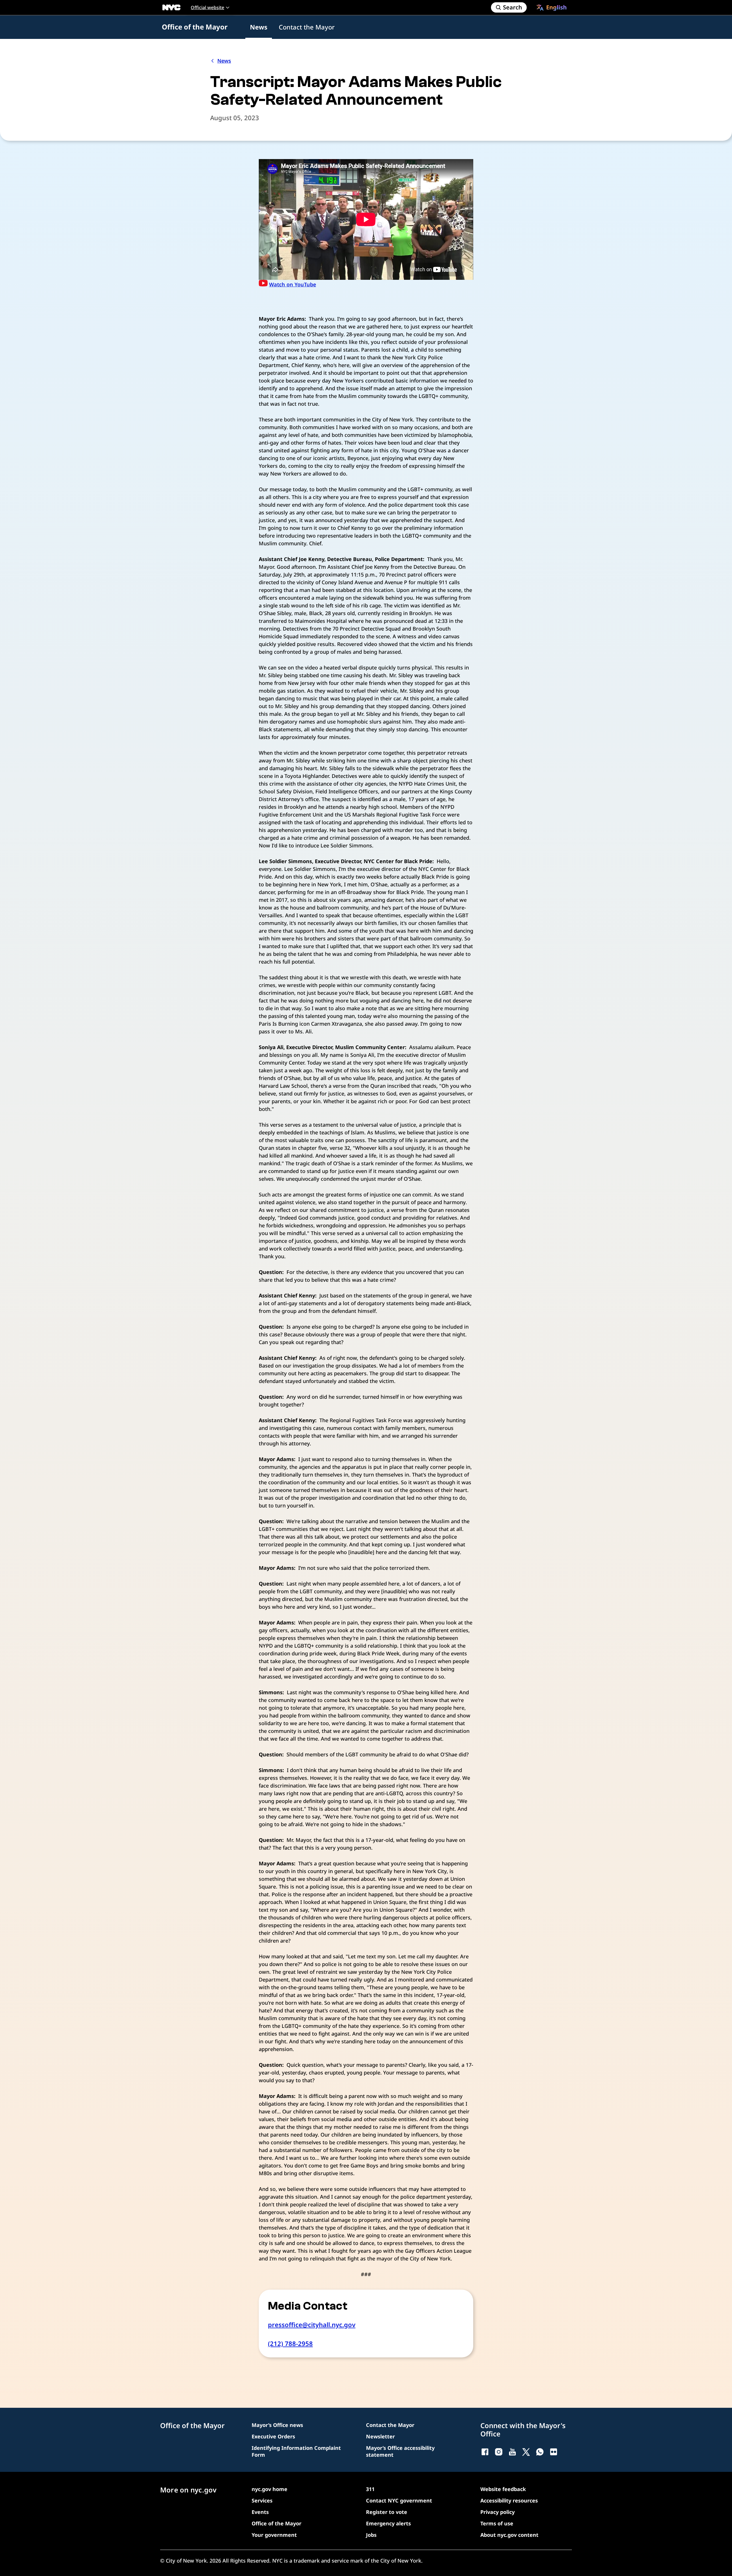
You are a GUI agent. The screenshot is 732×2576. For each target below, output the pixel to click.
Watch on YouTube (293, 284)
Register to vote (387, 2512)
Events (260, 2512)
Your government (274, 2535)
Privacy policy (498, 2512)
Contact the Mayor (307, 27)
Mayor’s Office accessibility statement (400, 2451)
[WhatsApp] (540, 2452)
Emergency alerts (388, 2523)
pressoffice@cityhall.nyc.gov (312, 2325)
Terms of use (497, 2523)
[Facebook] (485, 2452)
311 (370, 2489)
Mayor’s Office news (277, 2425)
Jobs (371, 2535)
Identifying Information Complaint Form (296, 2451)
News (259, 27)
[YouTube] (512, 2452)
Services (262, 2500)
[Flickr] (554, 2452)
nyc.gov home (269, 2489)
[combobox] (552, 7)
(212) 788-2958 (290, 2343)
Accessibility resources (509, 2500)
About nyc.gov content (509, 2535)
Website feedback (503, 2489)
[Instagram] (499, 2452)
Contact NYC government (399, 2500)
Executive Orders (273, 2436)
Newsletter (380, 2436)
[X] (526, 2452)
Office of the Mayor (195, 27)
